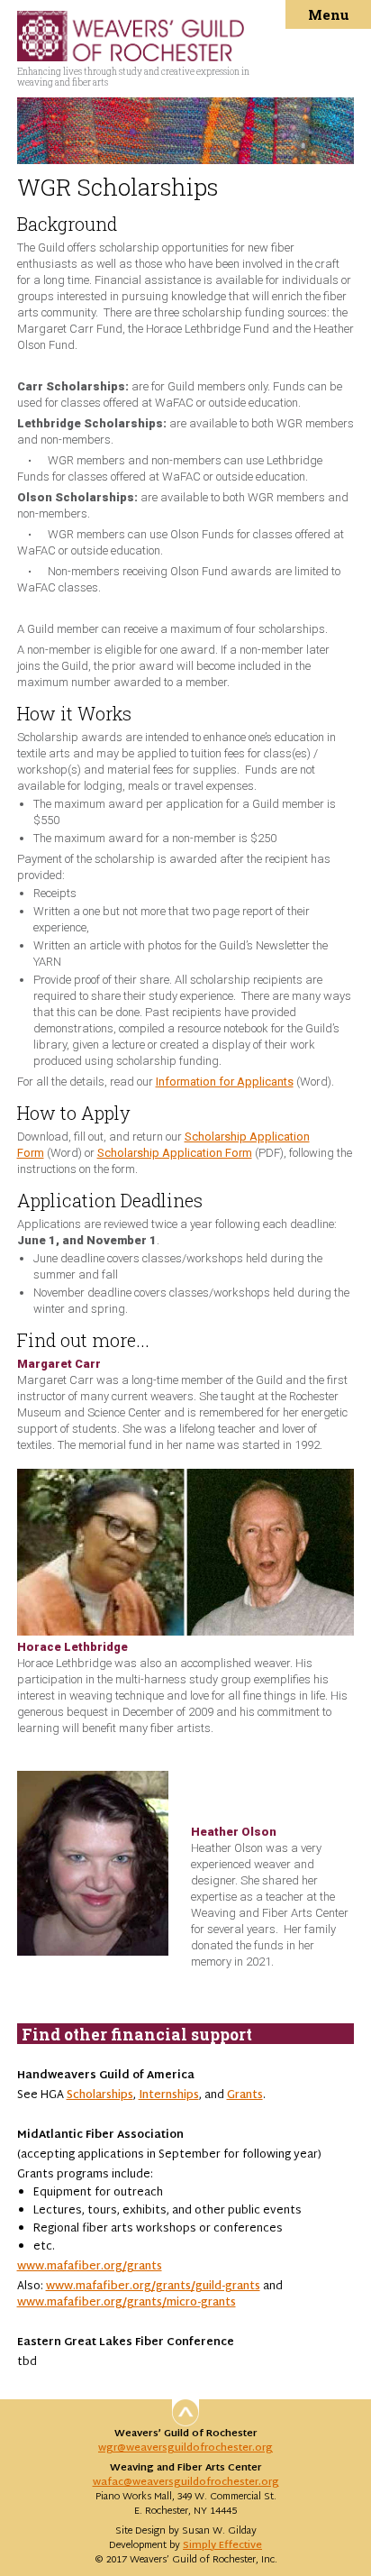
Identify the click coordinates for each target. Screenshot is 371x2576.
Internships (169, 2095)
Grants (245, 2095)
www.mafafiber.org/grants (90, 2267)
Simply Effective (222, 2545)
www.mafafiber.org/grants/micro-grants (127, 2303)
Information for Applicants (225, 1082)
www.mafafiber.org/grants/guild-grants (153, 2287)
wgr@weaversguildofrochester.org (185, 2448)
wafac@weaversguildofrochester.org (186, 2482)
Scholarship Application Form (175, 1153)
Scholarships (100, 2095)
